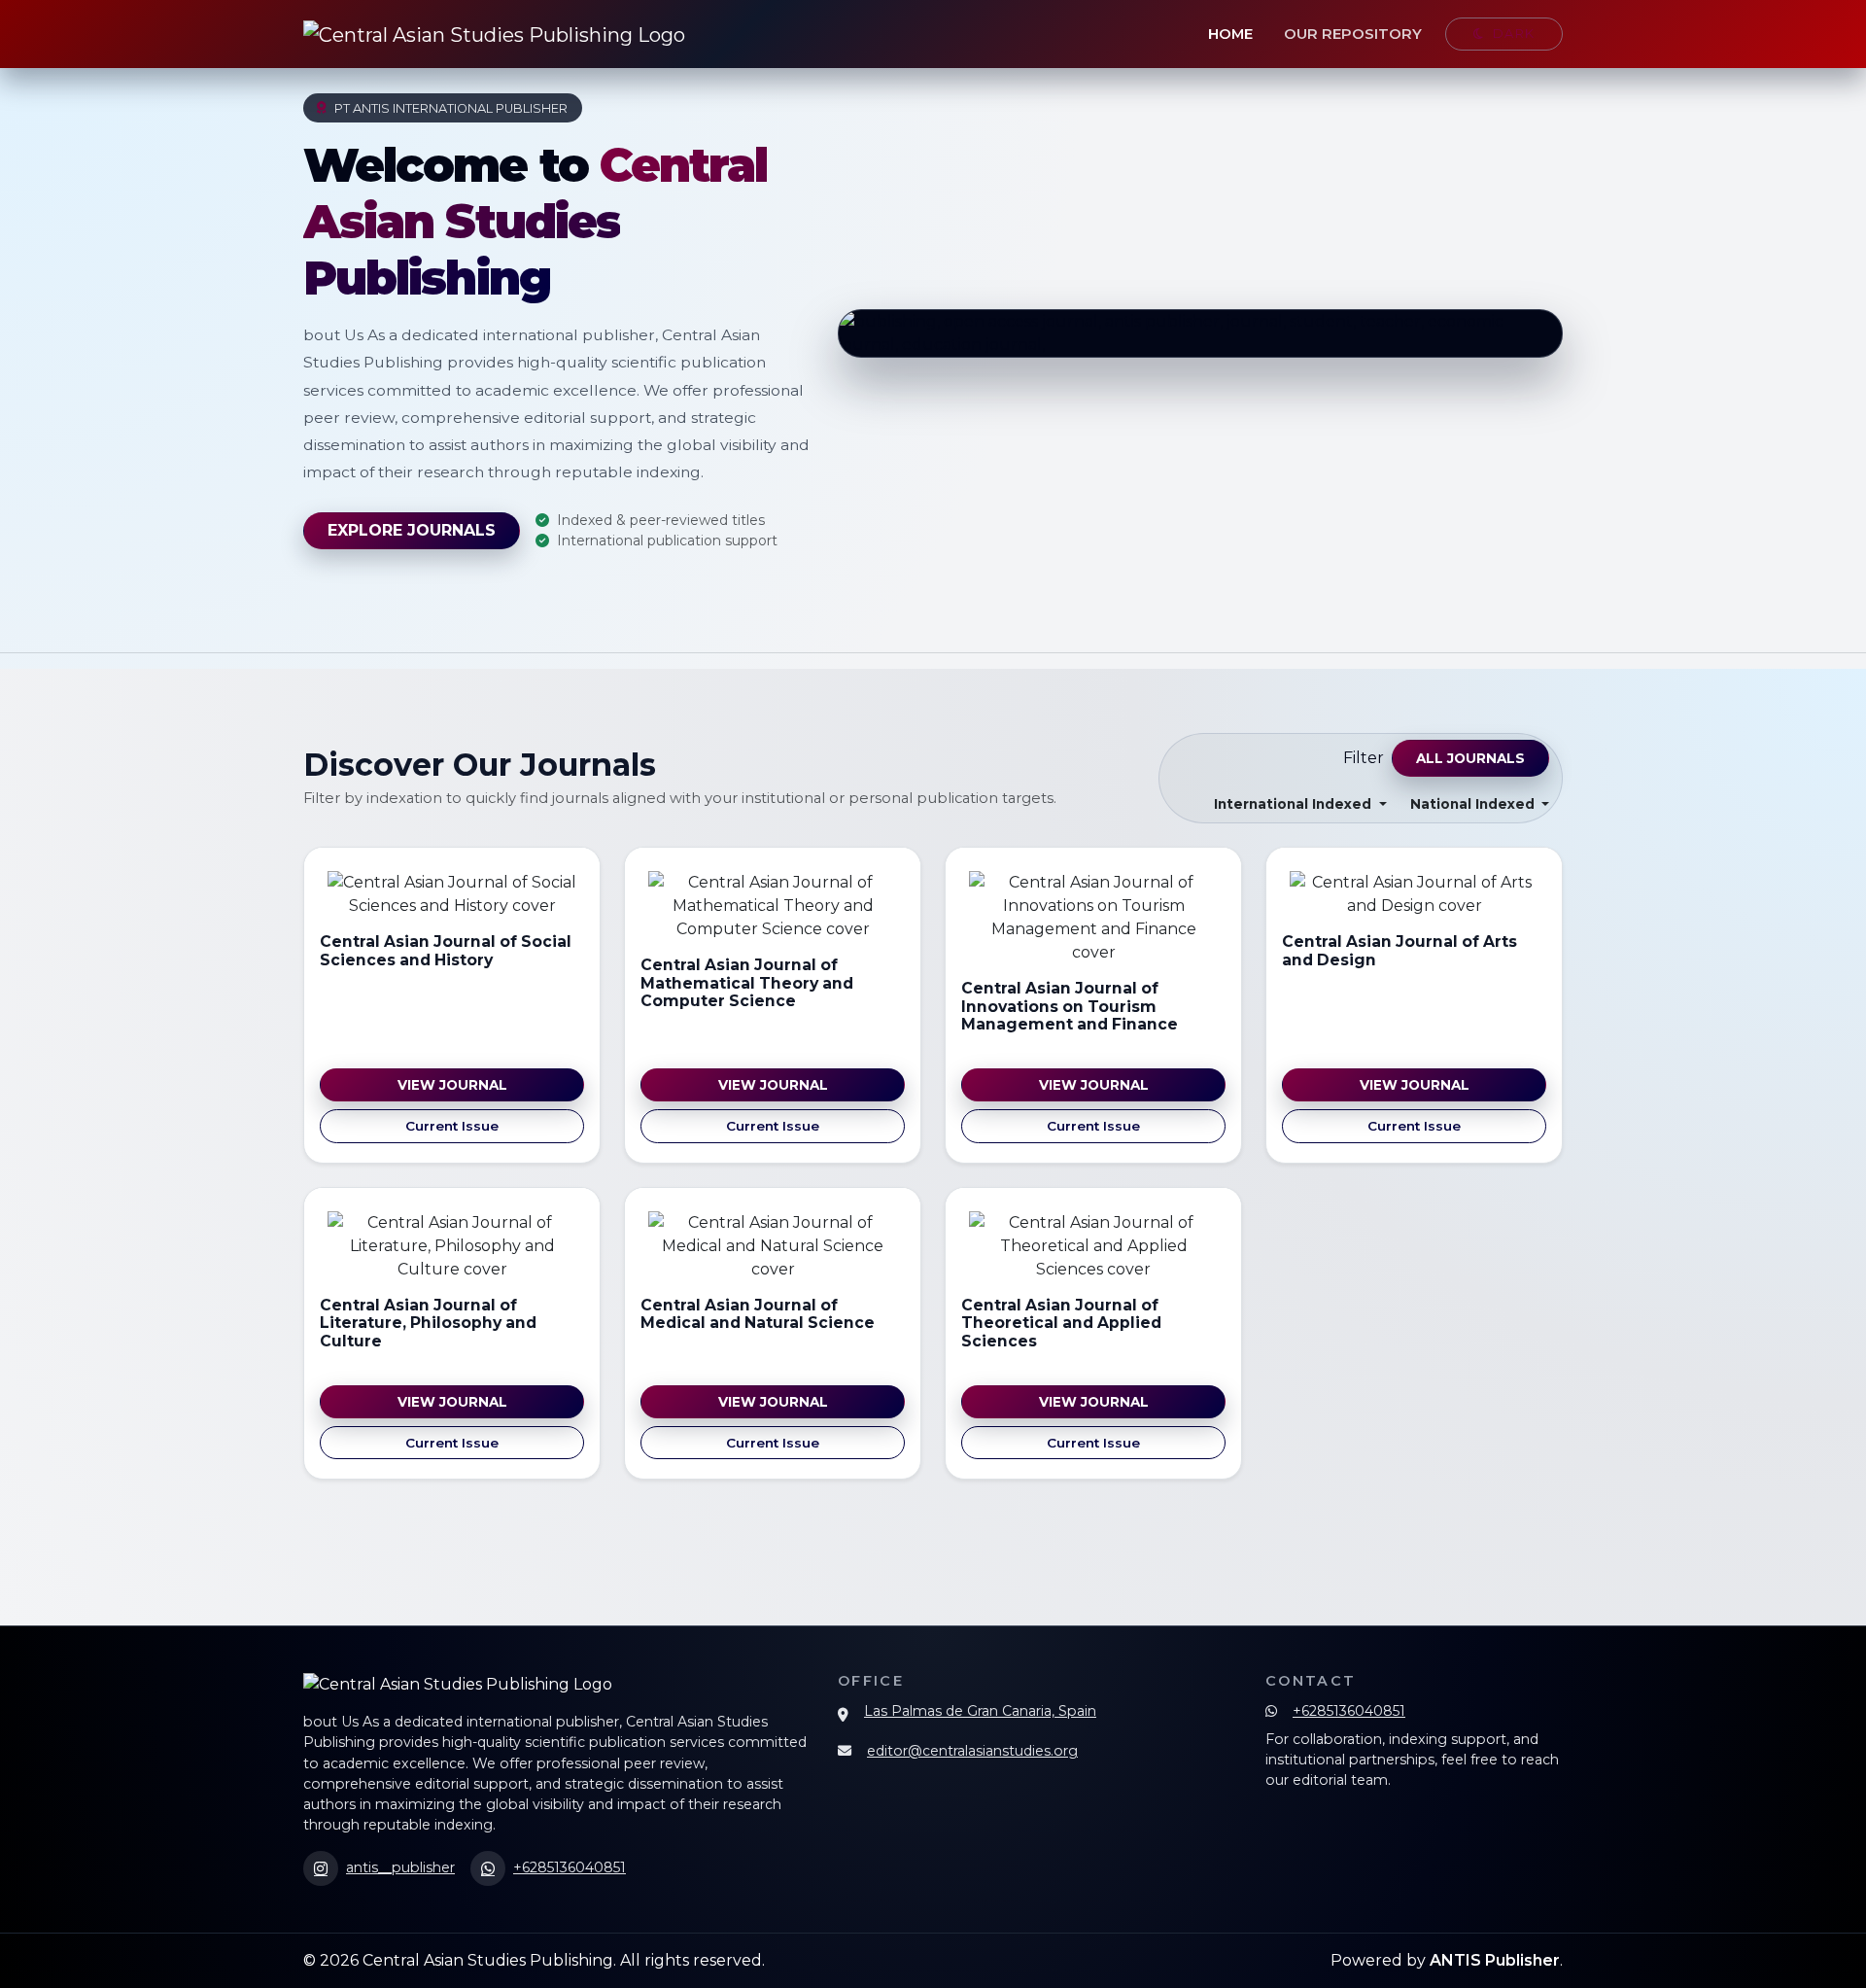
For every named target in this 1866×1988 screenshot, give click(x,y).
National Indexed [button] (1474, 804)
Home (1230, 34)
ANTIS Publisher (1495, 1960)
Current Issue (452, 1126)
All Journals (1470, 758)
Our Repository (1353, 34)
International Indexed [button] (1295, 804)
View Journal (452, 1085)
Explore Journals (412, 530)
